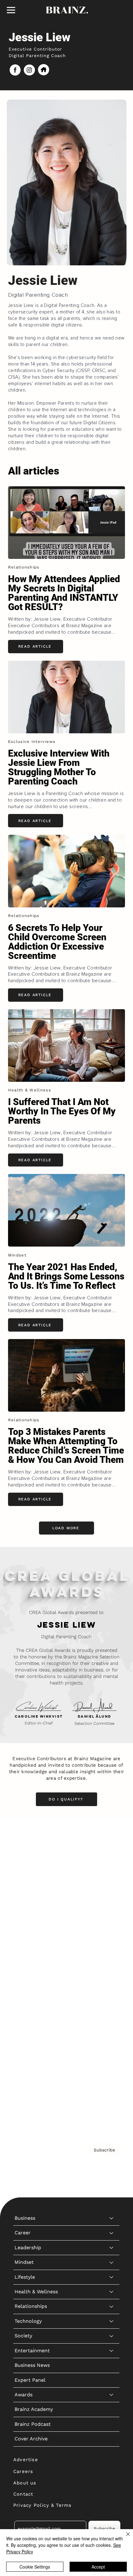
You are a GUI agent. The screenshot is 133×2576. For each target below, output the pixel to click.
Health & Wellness (36, 1913)
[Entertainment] (112, 1972)
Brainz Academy (34, 2031)
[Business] (112, 1840)
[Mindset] (112, 1884)
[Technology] (112, 1943)
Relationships (31, 1928)
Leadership (28, 1869)
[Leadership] (112, 1869)
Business (25, 1839)
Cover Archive (31, 2060)
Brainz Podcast (33, 2046)
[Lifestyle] (112, 1899)
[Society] (112, 1957)
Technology (28, 1942)
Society (23, 1957)
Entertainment (32, 1972)
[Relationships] (112, 1928)
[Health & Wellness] (112, 1913)
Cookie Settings (35, 2567)
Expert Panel (30, 2001)
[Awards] (112, 2016)
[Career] (112, 1854)
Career (23, 1854)
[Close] (124, 2538)
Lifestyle (25, 1898)
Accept (98, 2567)
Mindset (24, 1884)
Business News (32, 1987)
